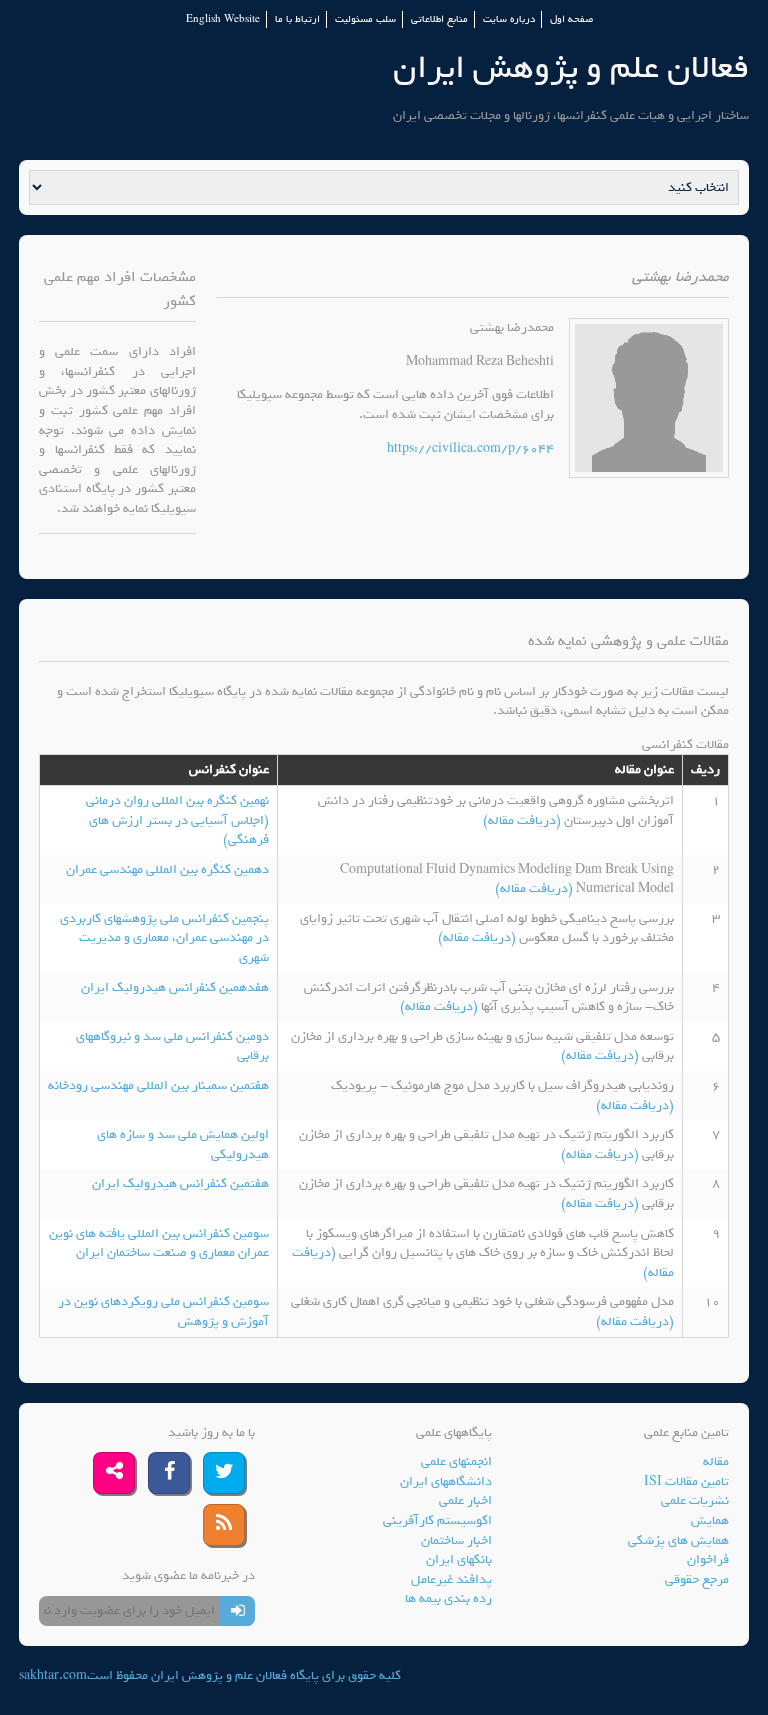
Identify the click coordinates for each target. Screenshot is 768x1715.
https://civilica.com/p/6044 (470, 448)
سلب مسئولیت (365, 19)
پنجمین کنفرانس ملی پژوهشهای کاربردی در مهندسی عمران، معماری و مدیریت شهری (164, 938)
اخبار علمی (465, 1500)
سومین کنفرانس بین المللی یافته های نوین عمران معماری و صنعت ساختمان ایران (159, 1243)
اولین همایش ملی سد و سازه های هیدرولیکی (183, 1144)
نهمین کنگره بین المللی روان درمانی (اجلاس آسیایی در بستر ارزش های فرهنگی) (177, 820)
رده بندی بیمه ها (448, 1598)
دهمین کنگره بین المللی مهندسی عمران (167, 869)
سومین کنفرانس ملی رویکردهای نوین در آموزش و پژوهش (163, 1311)
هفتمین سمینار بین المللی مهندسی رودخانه (158, 1085)
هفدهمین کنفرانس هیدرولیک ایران (175, 987)
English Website (223, 19)
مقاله (716, 1461)
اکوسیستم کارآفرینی (437, 1520)
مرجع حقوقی (697, 1579)
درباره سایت (509, 19)
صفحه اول (571, 19)
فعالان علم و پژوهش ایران (571, 67)
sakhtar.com (53, 1675)
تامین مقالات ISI (686, 1481)
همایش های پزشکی (678, 1540)
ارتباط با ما (297, 19)
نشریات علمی (695, 1500)
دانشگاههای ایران (446, 1481)
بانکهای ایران (459, 1559)
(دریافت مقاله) (523, 820)
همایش (710, 1520)
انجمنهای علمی (456, 1461)
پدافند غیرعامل (451, 1579)
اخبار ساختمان (456, 1540)
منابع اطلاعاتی (439, 19)
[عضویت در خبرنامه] (237, 1611)
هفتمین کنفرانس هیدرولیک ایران (180, 1183)
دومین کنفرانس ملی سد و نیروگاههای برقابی (172, 1046)
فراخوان (708, 1559)
